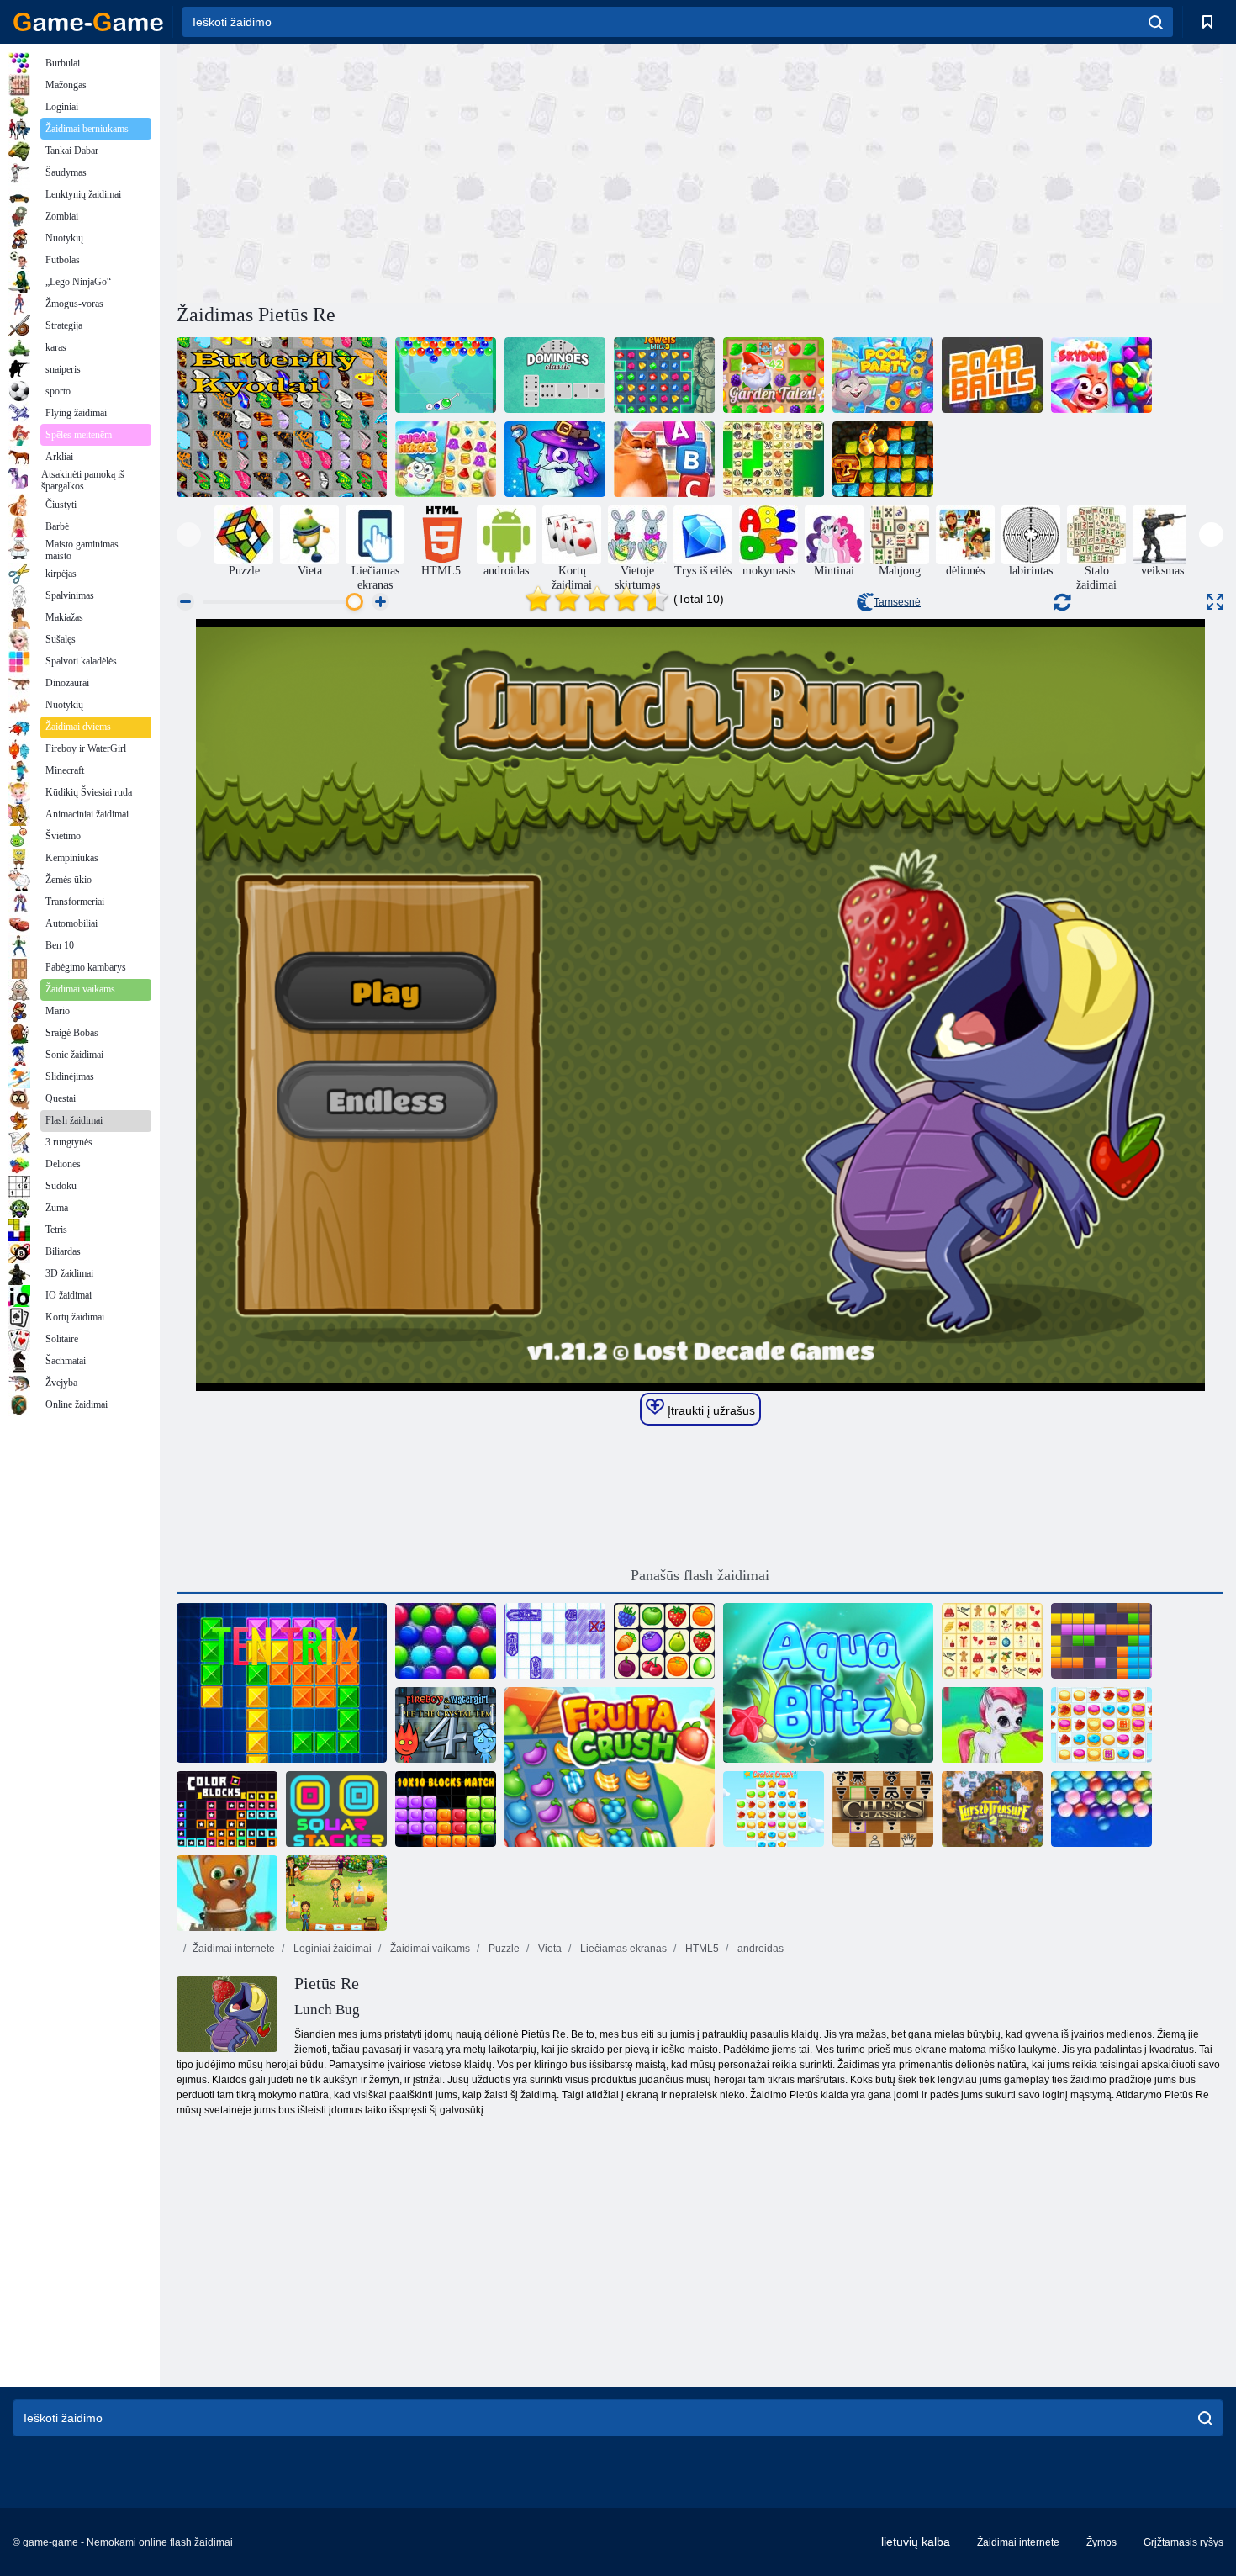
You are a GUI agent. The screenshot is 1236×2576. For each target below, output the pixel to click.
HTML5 (701, 1949)
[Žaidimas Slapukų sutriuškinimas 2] (1101, 1725)
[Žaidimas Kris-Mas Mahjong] (992, 1641)
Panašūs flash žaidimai (700, 1575)
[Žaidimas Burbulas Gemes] (992, 1725)
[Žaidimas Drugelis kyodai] (282, 417)
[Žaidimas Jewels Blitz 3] (664, 375)
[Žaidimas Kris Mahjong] (774, 459)
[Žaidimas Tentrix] (282, 1683)
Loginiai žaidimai (331, 1949)
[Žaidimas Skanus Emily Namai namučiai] (336, 1893)
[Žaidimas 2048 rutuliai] (992, 375)
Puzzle (503, 1949)
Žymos (1101, 2542)
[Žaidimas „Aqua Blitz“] (828, 1683)
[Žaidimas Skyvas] (1101, 375)
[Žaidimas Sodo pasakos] (774, 375)
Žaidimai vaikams (429, 1949)
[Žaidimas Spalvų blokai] (227, 1809)
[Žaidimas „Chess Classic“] (883, 1809)
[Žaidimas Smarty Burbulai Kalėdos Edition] (446, 1641)
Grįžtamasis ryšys (1183, 2542)
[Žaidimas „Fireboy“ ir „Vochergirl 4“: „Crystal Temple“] (446, 1725)
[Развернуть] (1215, 602)
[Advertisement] (438, 171)
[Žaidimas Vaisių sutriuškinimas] (610, 1767)
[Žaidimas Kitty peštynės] (664, 459)
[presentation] (189, 534)
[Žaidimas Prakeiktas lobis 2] (992, 1809)
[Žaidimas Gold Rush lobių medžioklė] (883, 459)
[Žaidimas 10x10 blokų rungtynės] (446, 1809)
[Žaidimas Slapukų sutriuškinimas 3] (774, 1809)
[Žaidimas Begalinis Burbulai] (1101, 1809)
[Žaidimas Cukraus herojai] (446, 459)
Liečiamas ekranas (622, 1949)
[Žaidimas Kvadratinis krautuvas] (336, 1809)
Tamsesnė (897, 602)
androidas (759, 1949)
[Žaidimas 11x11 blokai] (1101, 1641)
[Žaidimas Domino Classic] (555, 375)
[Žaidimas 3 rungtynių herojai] (555, 459)
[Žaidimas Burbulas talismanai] (446, 375)
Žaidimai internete (234, 1949)
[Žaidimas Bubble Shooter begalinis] (227, 1893)
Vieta (549, 1949)
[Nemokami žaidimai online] (88, 22)
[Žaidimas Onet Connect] (664, 1641)
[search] (1156, 22)
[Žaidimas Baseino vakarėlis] (883, 375)
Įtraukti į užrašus (710, 1410)
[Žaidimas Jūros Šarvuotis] (555, 1641)
